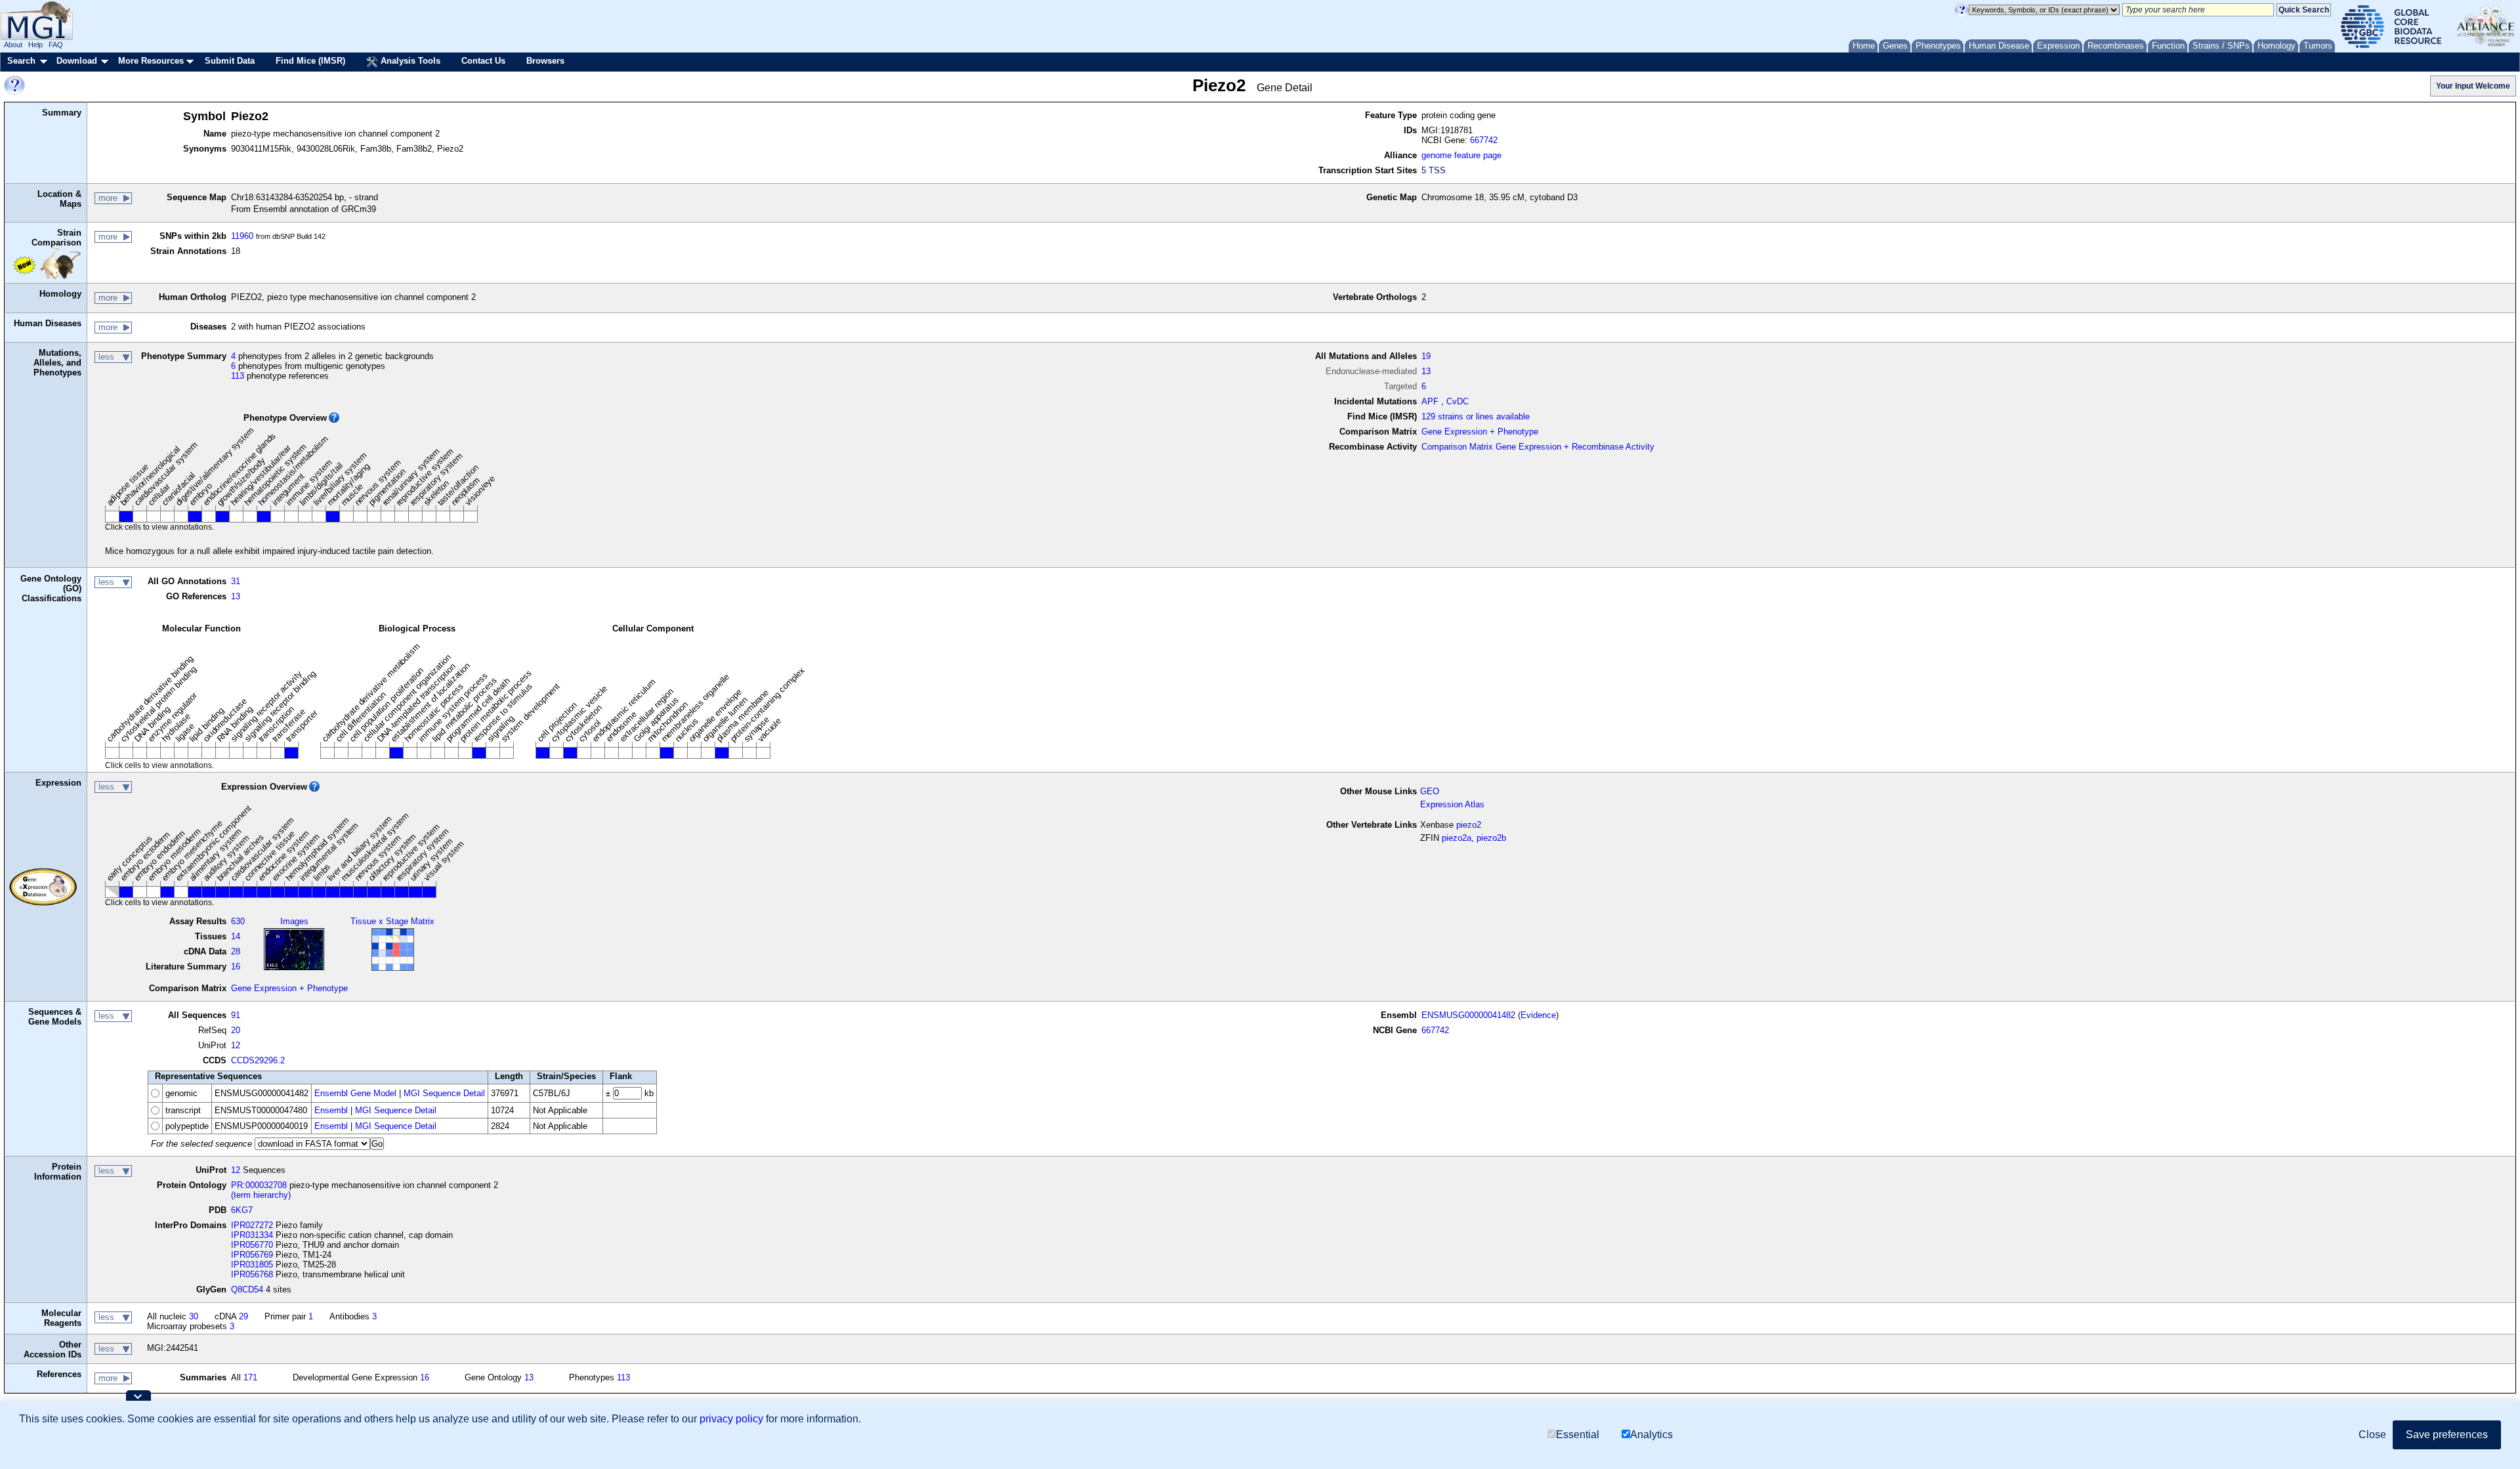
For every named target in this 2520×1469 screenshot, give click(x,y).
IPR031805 (252, 1265)
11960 (242, 236)
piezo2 (1469, 825)
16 (236, 967)
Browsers (545, 61)
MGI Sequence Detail (444, 1093)
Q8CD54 (247, 1289)
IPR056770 (252, 1245)
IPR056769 (252, 1255)
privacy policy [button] (731, 1419)
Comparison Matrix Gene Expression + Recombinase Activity (1538, 447)
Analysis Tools (409, 61)
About (13, 45)
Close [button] (2372, 1435)
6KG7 (242, 1210)
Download (77, 61)
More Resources (151, 61)
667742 (1484, 140)
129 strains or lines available (1476, 416)
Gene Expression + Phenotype (1480, 432)
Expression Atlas (1452, 804)
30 (194, 1316)
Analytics (1651, 1435)
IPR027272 (252, 1225)
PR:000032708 (259, 1185)
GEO (1430, 791)
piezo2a (1457, 838)
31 (236, 581)
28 (236, 951)
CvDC (1458, 401)
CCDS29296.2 (258, 1060)
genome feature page (1461, 155)
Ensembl (331, 1110)
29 (243, 1316)
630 (238, 921)
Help (35, 45)
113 (238, 376)
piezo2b (1491, 838)
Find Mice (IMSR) (310, 61)
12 (236, 1045)
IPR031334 (252, 1235)
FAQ (56, 45)
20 (236, 1030)
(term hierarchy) (261, 1195)
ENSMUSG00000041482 (1468, 1015)
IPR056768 (252, 1274)
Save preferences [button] (2447, 1435)
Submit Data (230, 61)
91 (236, 1015)
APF (1430, 401)
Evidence (1538, 1015)
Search (21, 61)
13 (1426, 371)
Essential (1578, 1435)
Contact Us (483, 61)
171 (250, 1377)
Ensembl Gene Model (355, 1093)
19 (1426, 356)
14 (236, 936)
